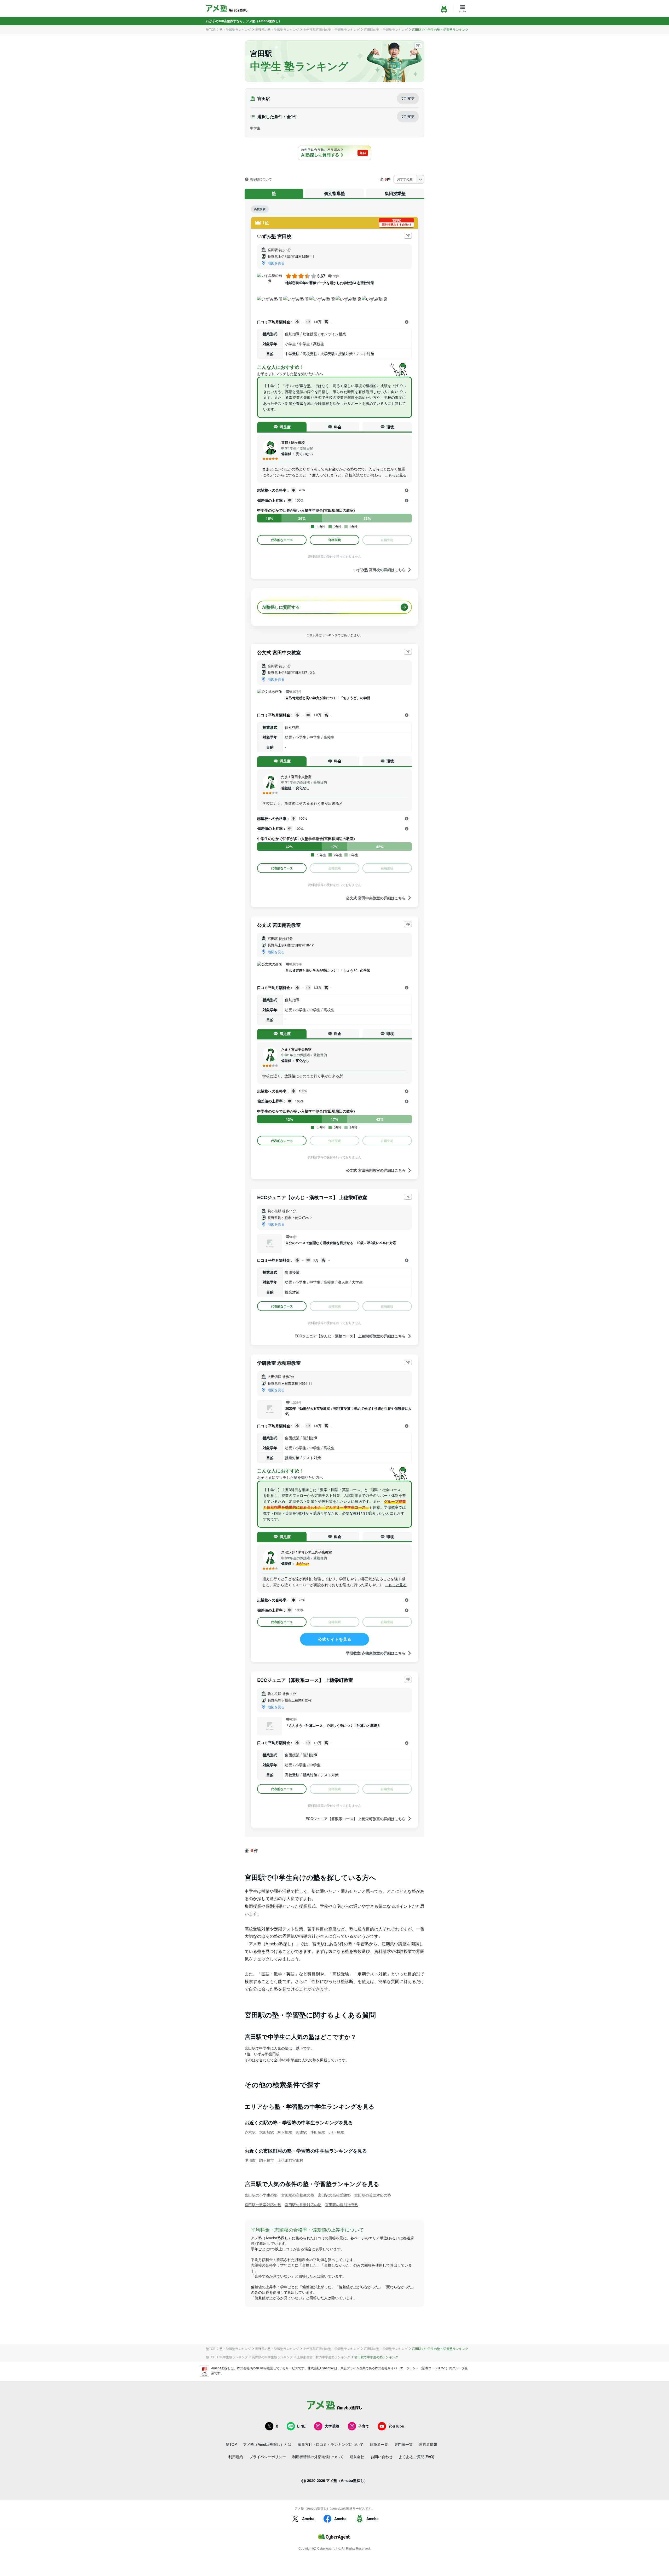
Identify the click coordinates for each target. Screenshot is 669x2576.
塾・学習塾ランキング (235, 30)
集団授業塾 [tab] (395, 193)
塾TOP (211, 30)
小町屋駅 (318, 2132)
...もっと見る (396, 475)
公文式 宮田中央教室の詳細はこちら (376, 898)
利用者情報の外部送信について (318, 2457)
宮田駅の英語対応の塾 (373, 2195)
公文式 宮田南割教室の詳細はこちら (376, 1170)
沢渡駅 (301, 2132)
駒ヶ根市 (267, 2160)
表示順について (261, 179)
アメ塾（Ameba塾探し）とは (267, 2444)
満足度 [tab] (285, 427)
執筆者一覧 (379, 2444)
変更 (411, 98)
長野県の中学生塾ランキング (272, 2357)
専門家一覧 (403, 2444)
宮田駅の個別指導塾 (342, 2205)
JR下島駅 (336, 2132)
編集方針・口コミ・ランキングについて (331, 2444)
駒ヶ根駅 (285, 2132)
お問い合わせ (382, 2457)
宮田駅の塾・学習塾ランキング (386, 30)
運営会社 (357, 2457)
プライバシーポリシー (268, 2457)
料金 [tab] (338, 427)
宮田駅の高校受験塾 (334, 2195)
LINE (301, 2426)
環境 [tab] (390, 427)
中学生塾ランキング (234, 2357)
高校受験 (260, 209)
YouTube (396, 2426)
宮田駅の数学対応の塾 (263, 2205)
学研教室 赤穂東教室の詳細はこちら (376, 1653)
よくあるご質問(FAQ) (417, 2457)
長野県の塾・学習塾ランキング (277, 30)
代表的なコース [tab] (282, 540)
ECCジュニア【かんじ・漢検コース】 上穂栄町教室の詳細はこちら (350, 1336)
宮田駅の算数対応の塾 (303, 2205)
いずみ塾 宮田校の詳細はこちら (379, 570)
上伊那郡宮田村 (290, 2160)
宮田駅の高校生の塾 (298, 2195)
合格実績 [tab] (334, 540)
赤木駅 (250, 2132)
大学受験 (332, 2426)
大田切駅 (267, 2132)
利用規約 (236, 2457)
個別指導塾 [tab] (334, 193)
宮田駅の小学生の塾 (261, 2195)
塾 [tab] (274, 193)
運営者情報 (428, 2444)
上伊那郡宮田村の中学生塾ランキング (324, 2357)
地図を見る (276, 263)
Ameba (308, 2518)
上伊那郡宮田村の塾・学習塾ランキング (331, 30)
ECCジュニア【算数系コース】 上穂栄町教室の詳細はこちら (356, 1818)
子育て (364, 2426)
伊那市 (250, 2160)
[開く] (407, 322)
